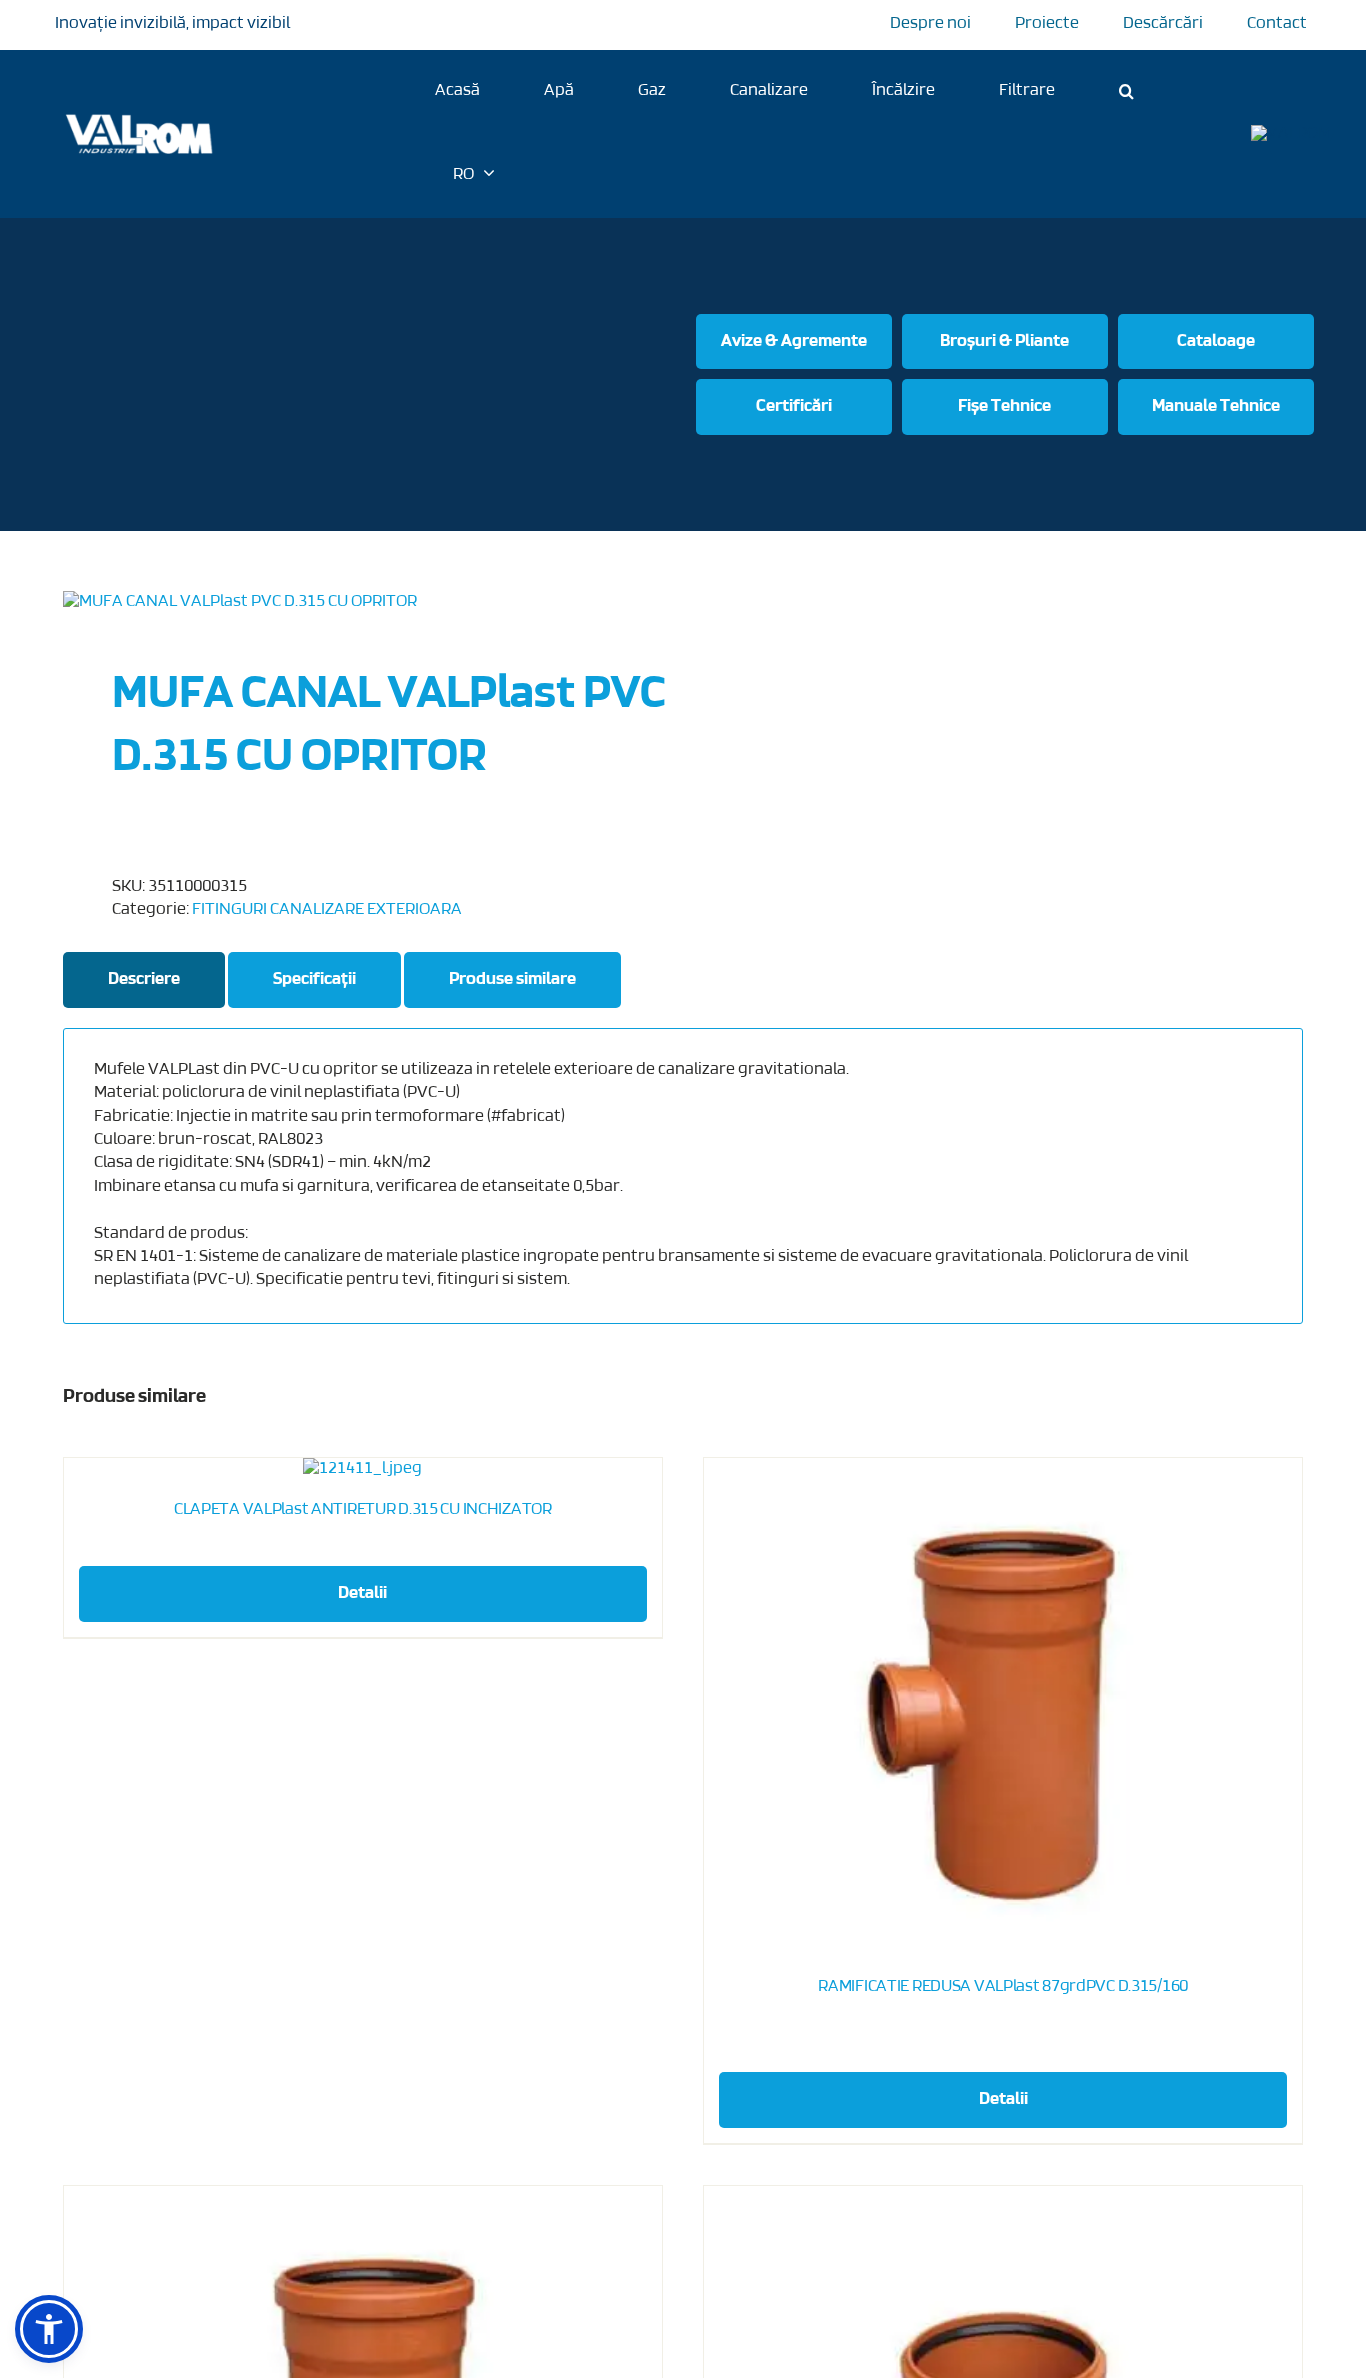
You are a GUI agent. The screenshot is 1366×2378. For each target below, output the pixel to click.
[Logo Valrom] (140, 111)
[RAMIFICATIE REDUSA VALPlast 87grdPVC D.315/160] (1003, 1708)
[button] (1126, 91)
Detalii (362, 1594)
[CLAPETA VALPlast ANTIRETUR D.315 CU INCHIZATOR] (363, 1469)
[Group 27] (1291, 134)
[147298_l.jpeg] (361, 602)
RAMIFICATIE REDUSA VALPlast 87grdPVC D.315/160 (1003, 1987)
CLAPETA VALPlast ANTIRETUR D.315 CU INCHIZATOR (363, 1510)
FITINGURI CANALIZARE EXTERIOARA (327, 910)
